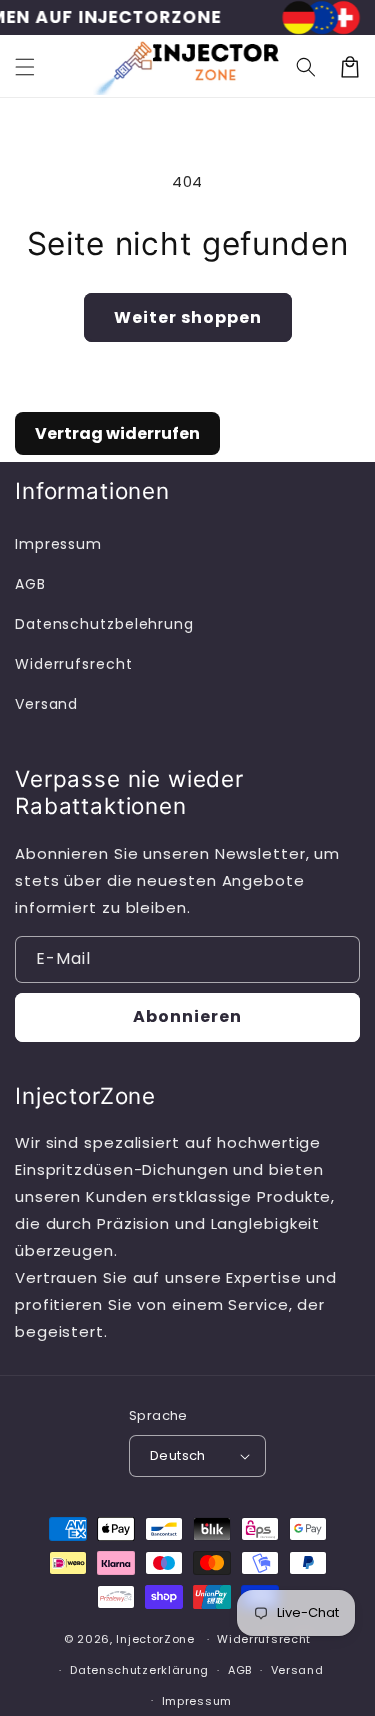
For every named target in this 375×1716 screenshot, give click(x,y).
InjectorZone (155, 1639)
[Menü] (25, 67)
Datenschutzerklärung (139, 1670)
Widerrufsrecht (74, 664)
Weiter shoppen (188, 317)
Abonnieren (187, 1016)
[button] (306, 67)
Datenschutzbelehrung (96, 624)
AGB (30, 584)
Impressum (58, 544)
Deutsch (178, 1455)
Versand (46, 704)
